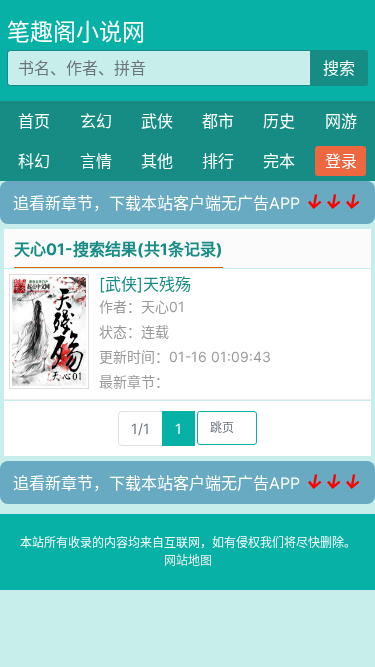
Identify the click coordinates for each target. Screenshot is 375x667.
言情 (96, 161)
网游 (341, 121)
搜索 (339, 68)
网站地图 (188, 560)
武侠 (157, 121)
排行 (218, 161)
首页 (34, 121)
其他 (157, 161)
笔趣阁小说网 (76, 32)
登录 (341, 161)
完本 (279, 161)
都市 (218, 121)
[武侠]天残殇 (145, 284)
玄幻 (96, 121)
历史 (279, 121)
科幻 (34, 161)
